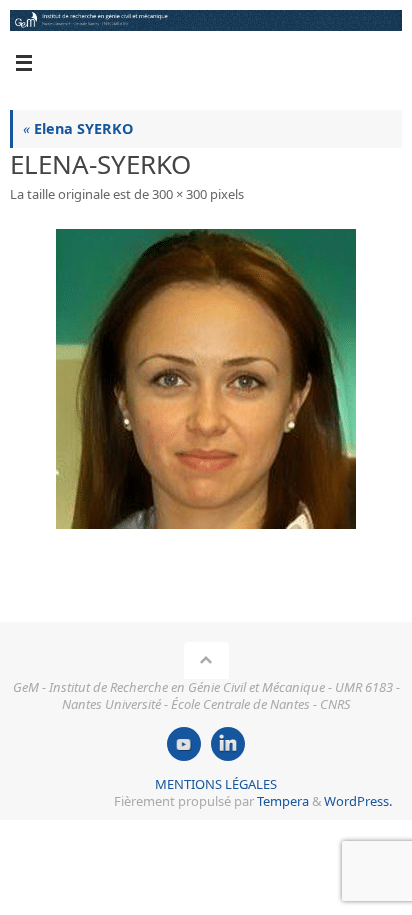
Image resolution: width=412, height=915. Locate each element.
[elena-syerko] (206, 379)
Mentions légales (216, 784)
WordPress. (358, 801)
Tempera (283, 801)
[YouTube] (184, 744)
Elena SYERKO (78, 128)
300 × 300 (179, 194)
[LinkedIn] (228, 744)
